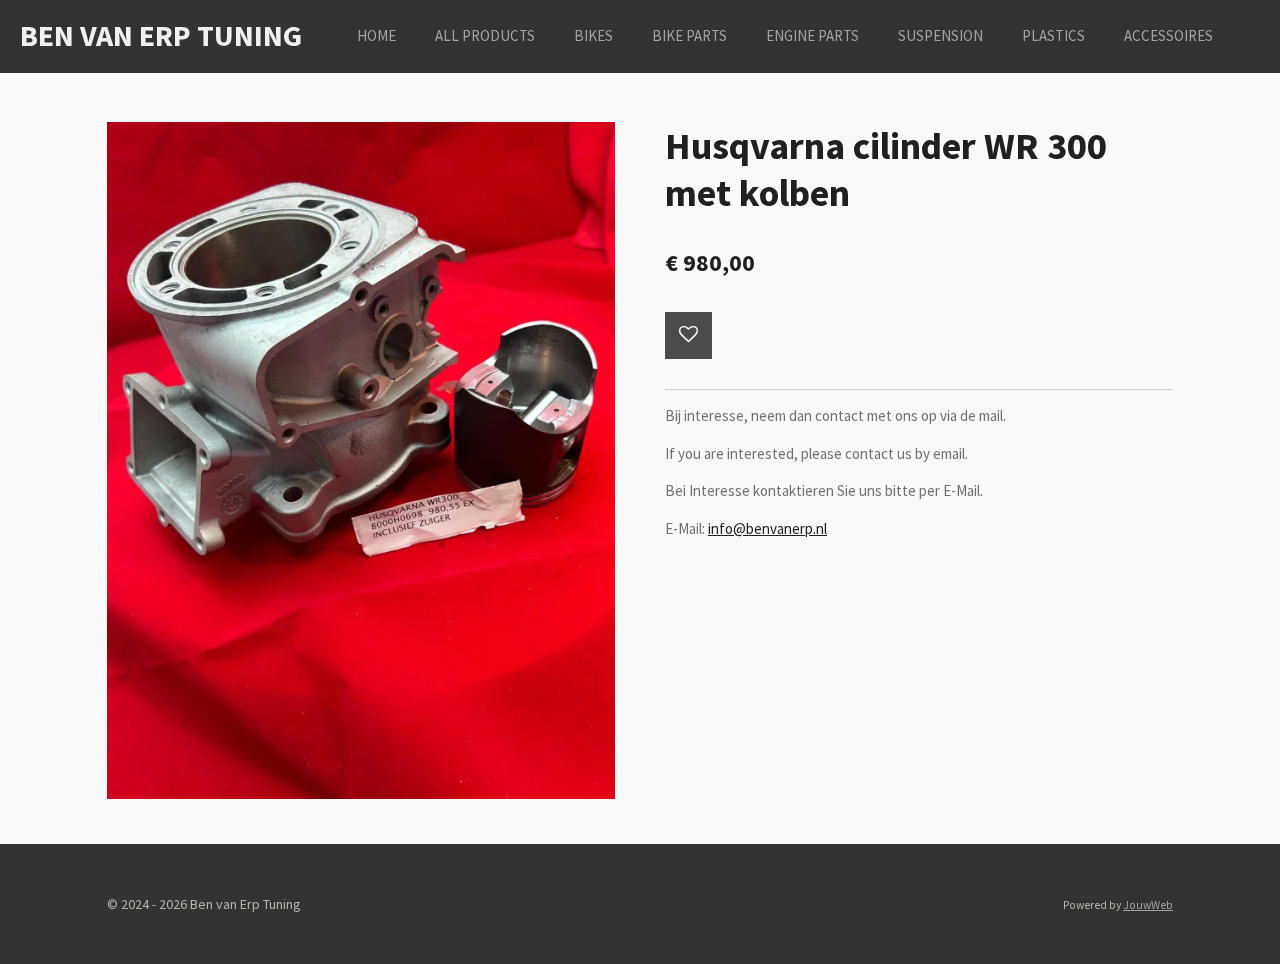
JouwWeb (1148, 905)
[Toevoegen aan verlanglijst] (688, 335)
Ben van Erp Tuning (161, 35)
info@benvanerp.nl (767, 528)
